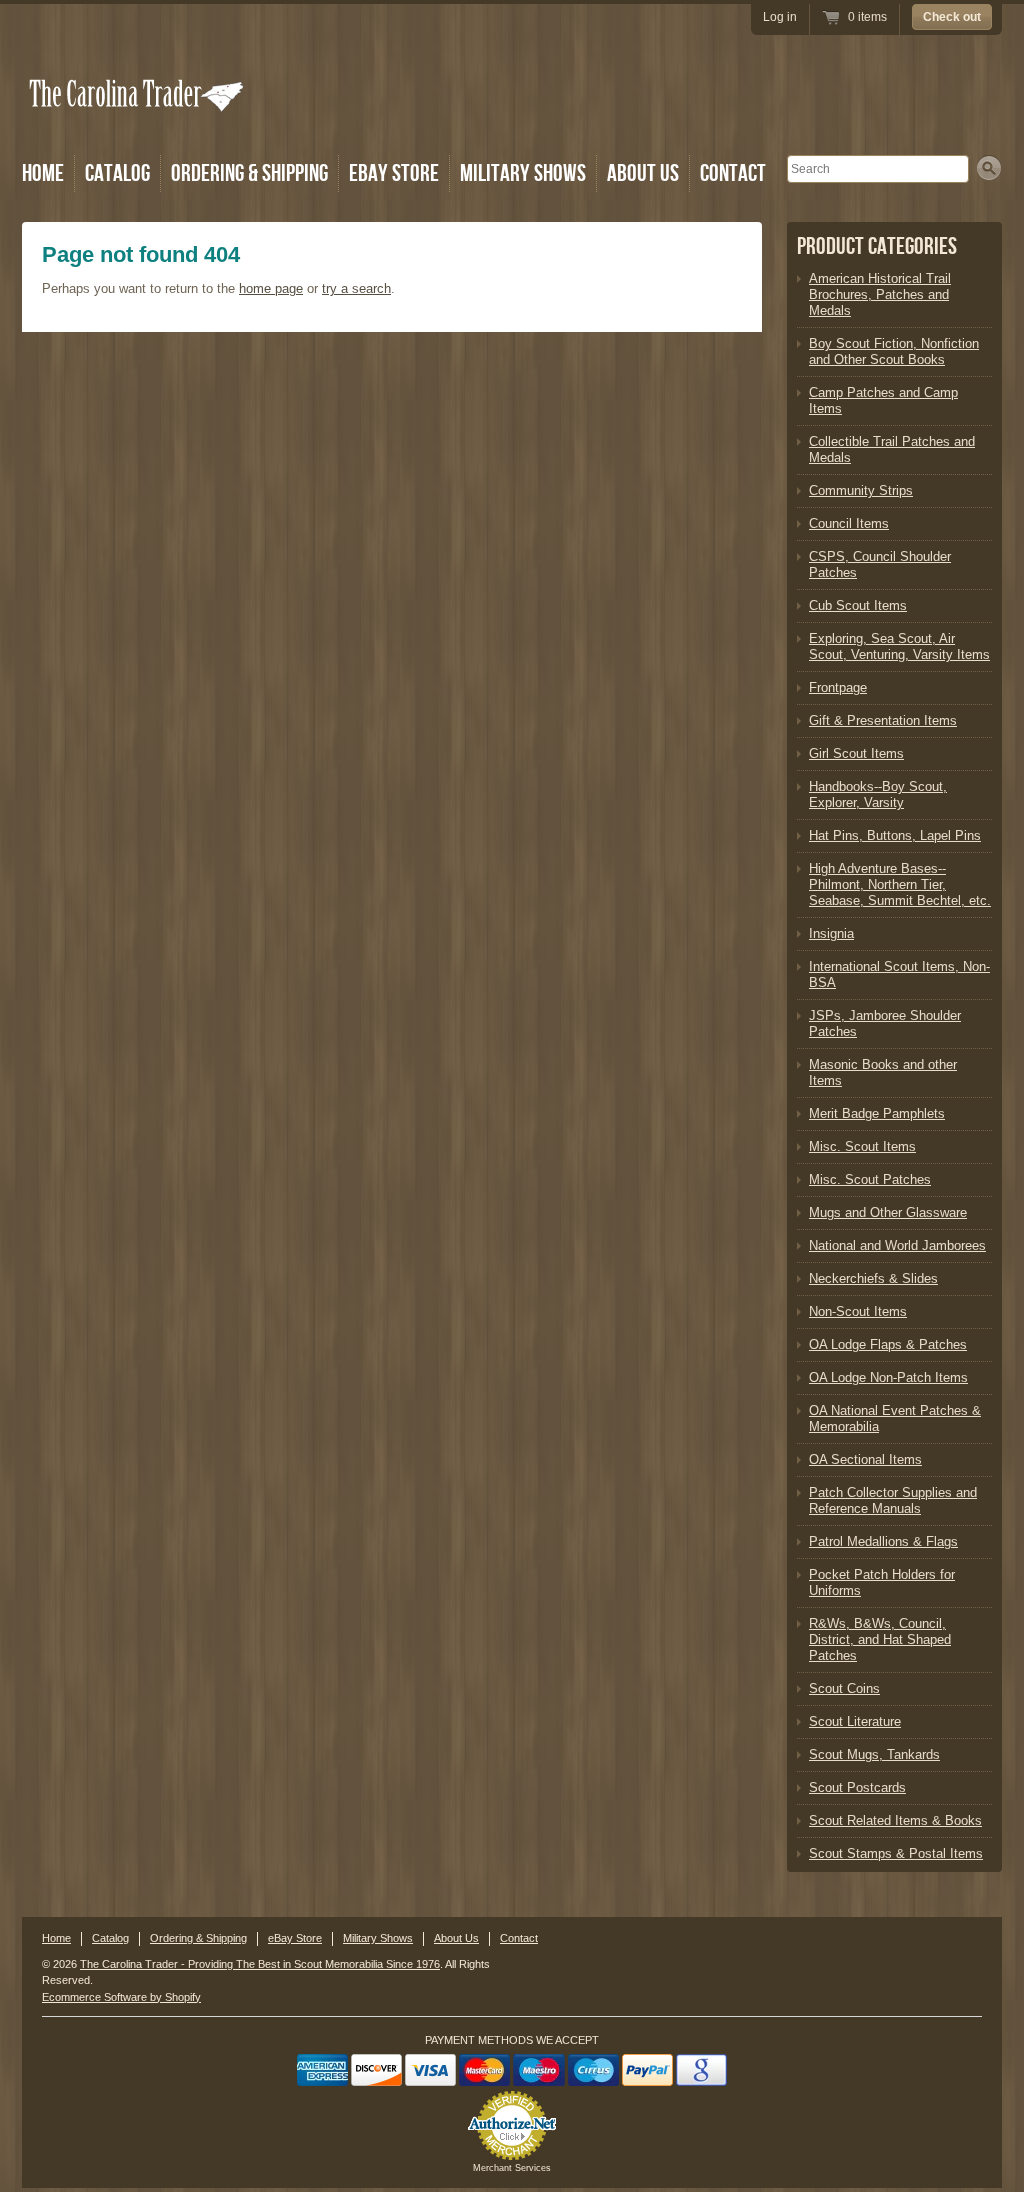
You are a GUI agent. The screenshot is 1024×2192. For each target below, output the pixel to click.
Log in (780, 17)
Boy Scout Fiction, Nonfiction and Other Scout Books (894, 351)
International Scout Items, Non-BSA (899, 974)
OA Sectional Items (865, 1459)
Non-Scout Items (858, 1311)
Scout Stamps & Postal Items (896, 1853)
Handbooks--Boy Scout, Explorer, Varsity (878, 794)
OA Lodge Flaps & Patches (888, 1344)
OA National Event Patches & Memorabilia (895, 1418)
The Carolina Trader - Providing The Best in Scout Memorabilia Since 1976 (260, 1964)
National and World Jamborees (897, 1245)
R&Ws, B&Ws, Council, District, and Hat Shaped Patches (880, 1639)
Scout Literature (855, 1721)
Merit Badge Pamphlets (877, 1113)
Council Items (849, 523)
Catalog (117, 173)
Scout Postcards (857, 1787)
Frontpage (838, 687)
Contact (733, 173)
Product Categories (877, 246)
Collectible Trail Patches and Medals (892, 449)
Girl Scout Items (856, 753)
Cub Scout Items (858, 605)
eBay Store (394, 173)
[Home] (138, 122)
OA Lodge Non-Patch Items (888, 1377)
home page (271, 288)
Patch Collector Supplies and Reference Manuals (893, 1500)
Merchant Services (512, 2168)
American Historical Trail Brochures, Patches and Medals (880, 294)
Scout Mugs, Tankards (874, 1754)
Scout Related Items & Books (895, 1820)
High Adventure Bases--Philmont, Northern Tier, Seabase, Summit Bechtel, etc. (900, 884)
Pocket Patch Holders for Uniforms (882, 1582)
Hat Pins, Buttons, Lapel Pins (895, 835)
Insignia (831, 933)
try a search (356, 288)
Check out (952, 17)
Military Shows (523, 173)
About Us (643, 173)
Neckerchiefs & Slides (873, 1278)
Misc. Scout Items (862, 1146)
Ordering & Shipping (249, 173)
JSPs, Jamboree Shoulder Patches (885, 1023)
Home (43, 173)
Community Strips (861, 490)
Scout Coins (844, 1688)
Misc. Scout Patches (870, 1179)
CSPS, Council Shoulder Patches (880, 564)
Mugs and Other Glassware (888, 1212)
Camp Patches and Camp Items (883, 400)
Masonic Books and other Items (883, 1072)
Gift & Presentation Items (883, 720)
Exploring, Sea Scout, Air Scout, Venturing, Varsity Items (899, 646)
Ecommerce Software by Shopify (121, 1997)
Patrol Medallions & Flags (883, 1541)
